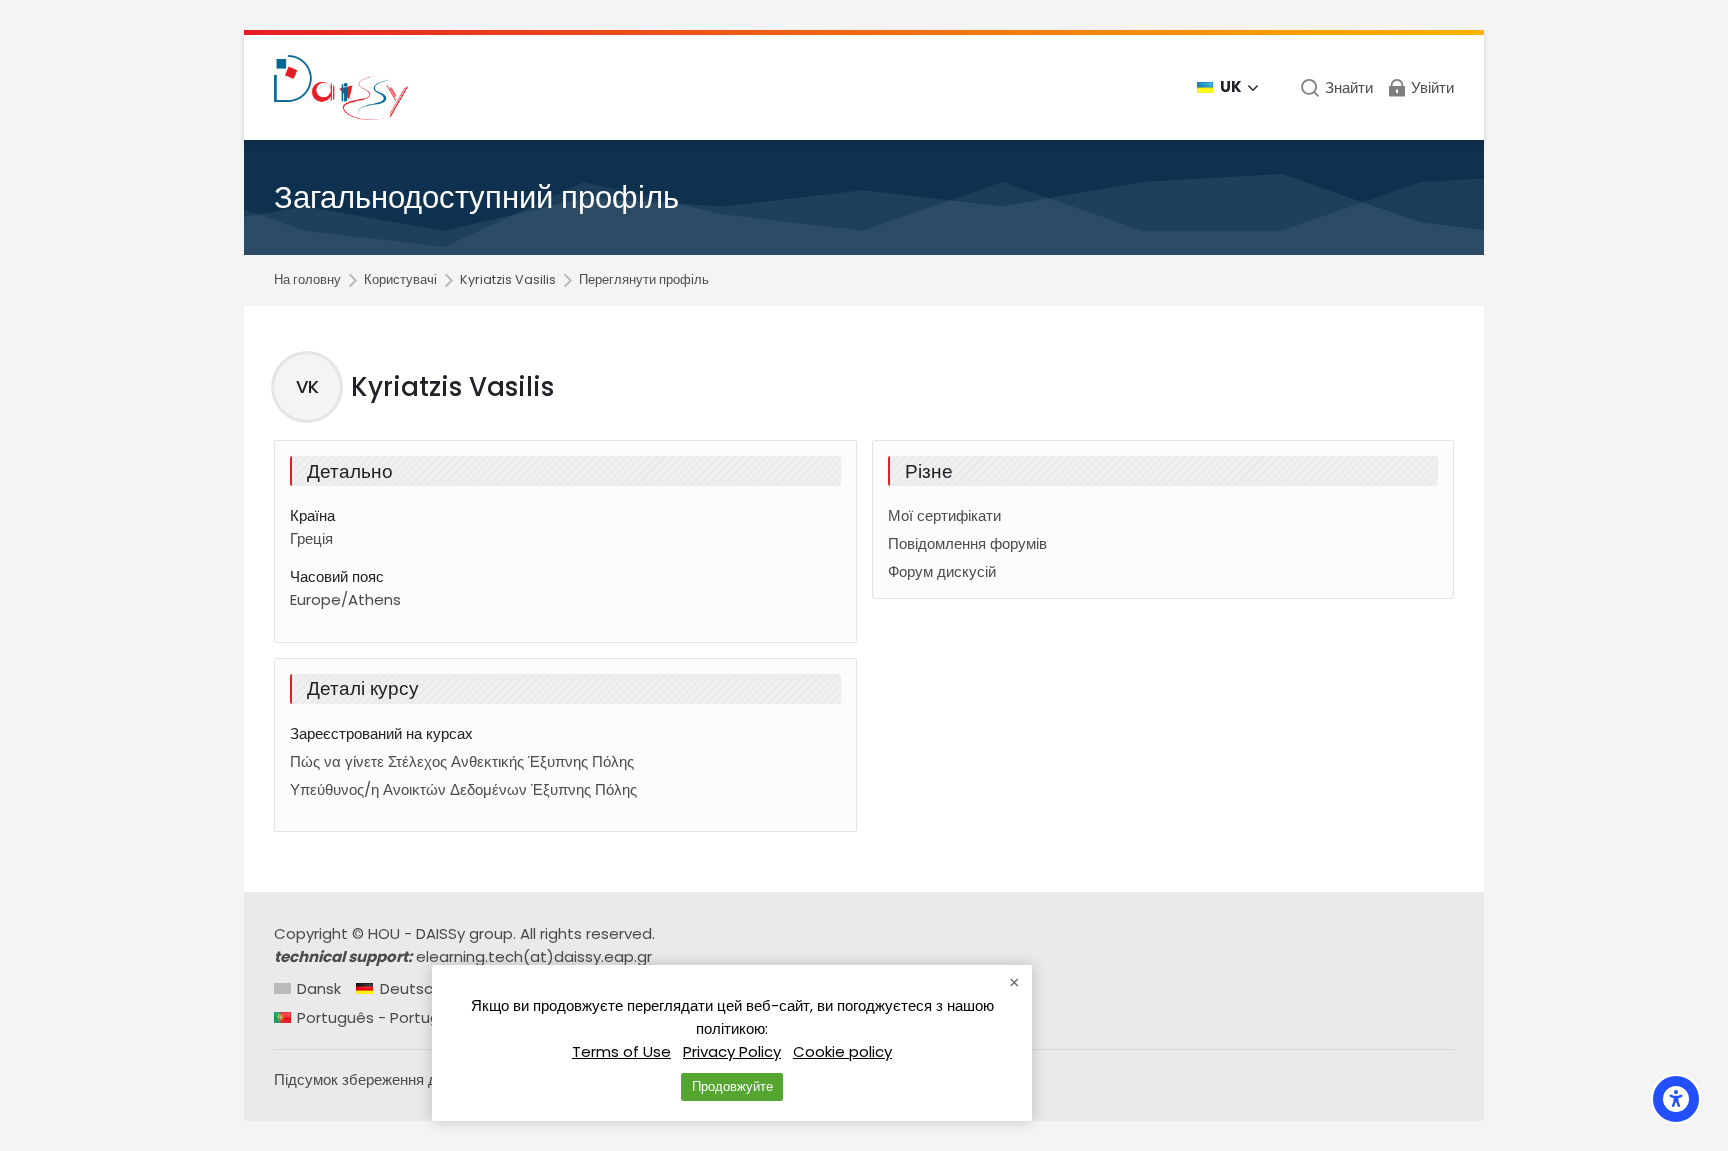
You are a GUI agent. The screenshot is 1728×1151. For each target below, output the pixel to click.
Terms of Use (621, 1051)
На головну (307, 280)
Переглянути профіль (644, 280)
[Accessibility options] (1676, 1099)
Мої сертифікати (944, 515)
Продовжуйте (732, 1086)
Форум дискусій (942, 571)
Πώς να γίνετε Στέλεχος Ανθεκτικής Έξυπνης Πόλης (462, 761)
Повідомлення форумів (967, 543)
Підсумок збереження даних (371, 1079)
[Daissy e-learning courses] (341, 87)
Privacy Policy (732, 1051)
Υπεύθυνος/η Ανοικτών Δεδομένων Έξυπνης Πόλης (463, 789)
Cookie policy (842, 1051)
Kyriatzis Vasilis (508, 280)
